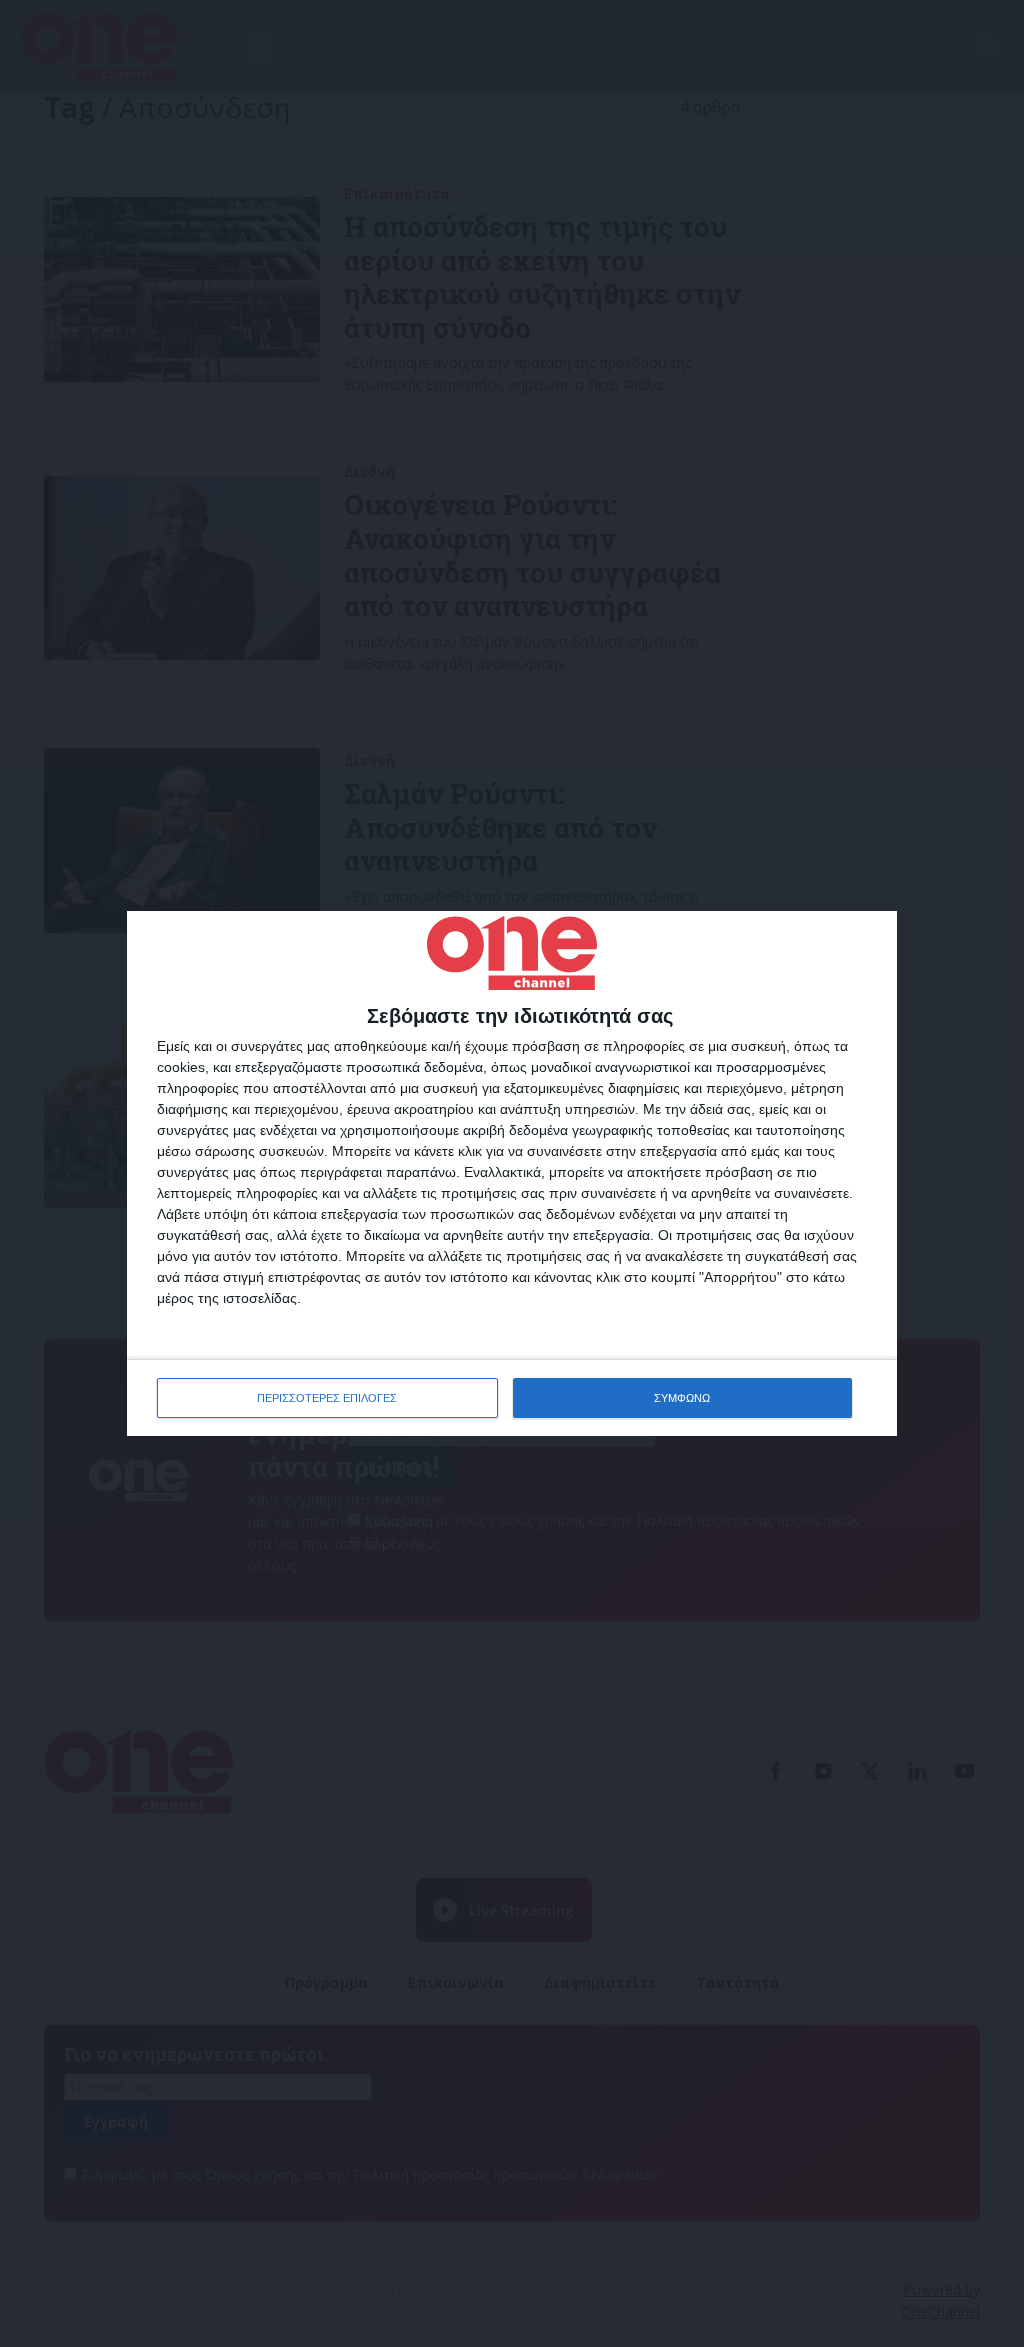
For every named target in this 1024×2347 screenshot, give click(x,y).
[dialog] (512, 1173)
